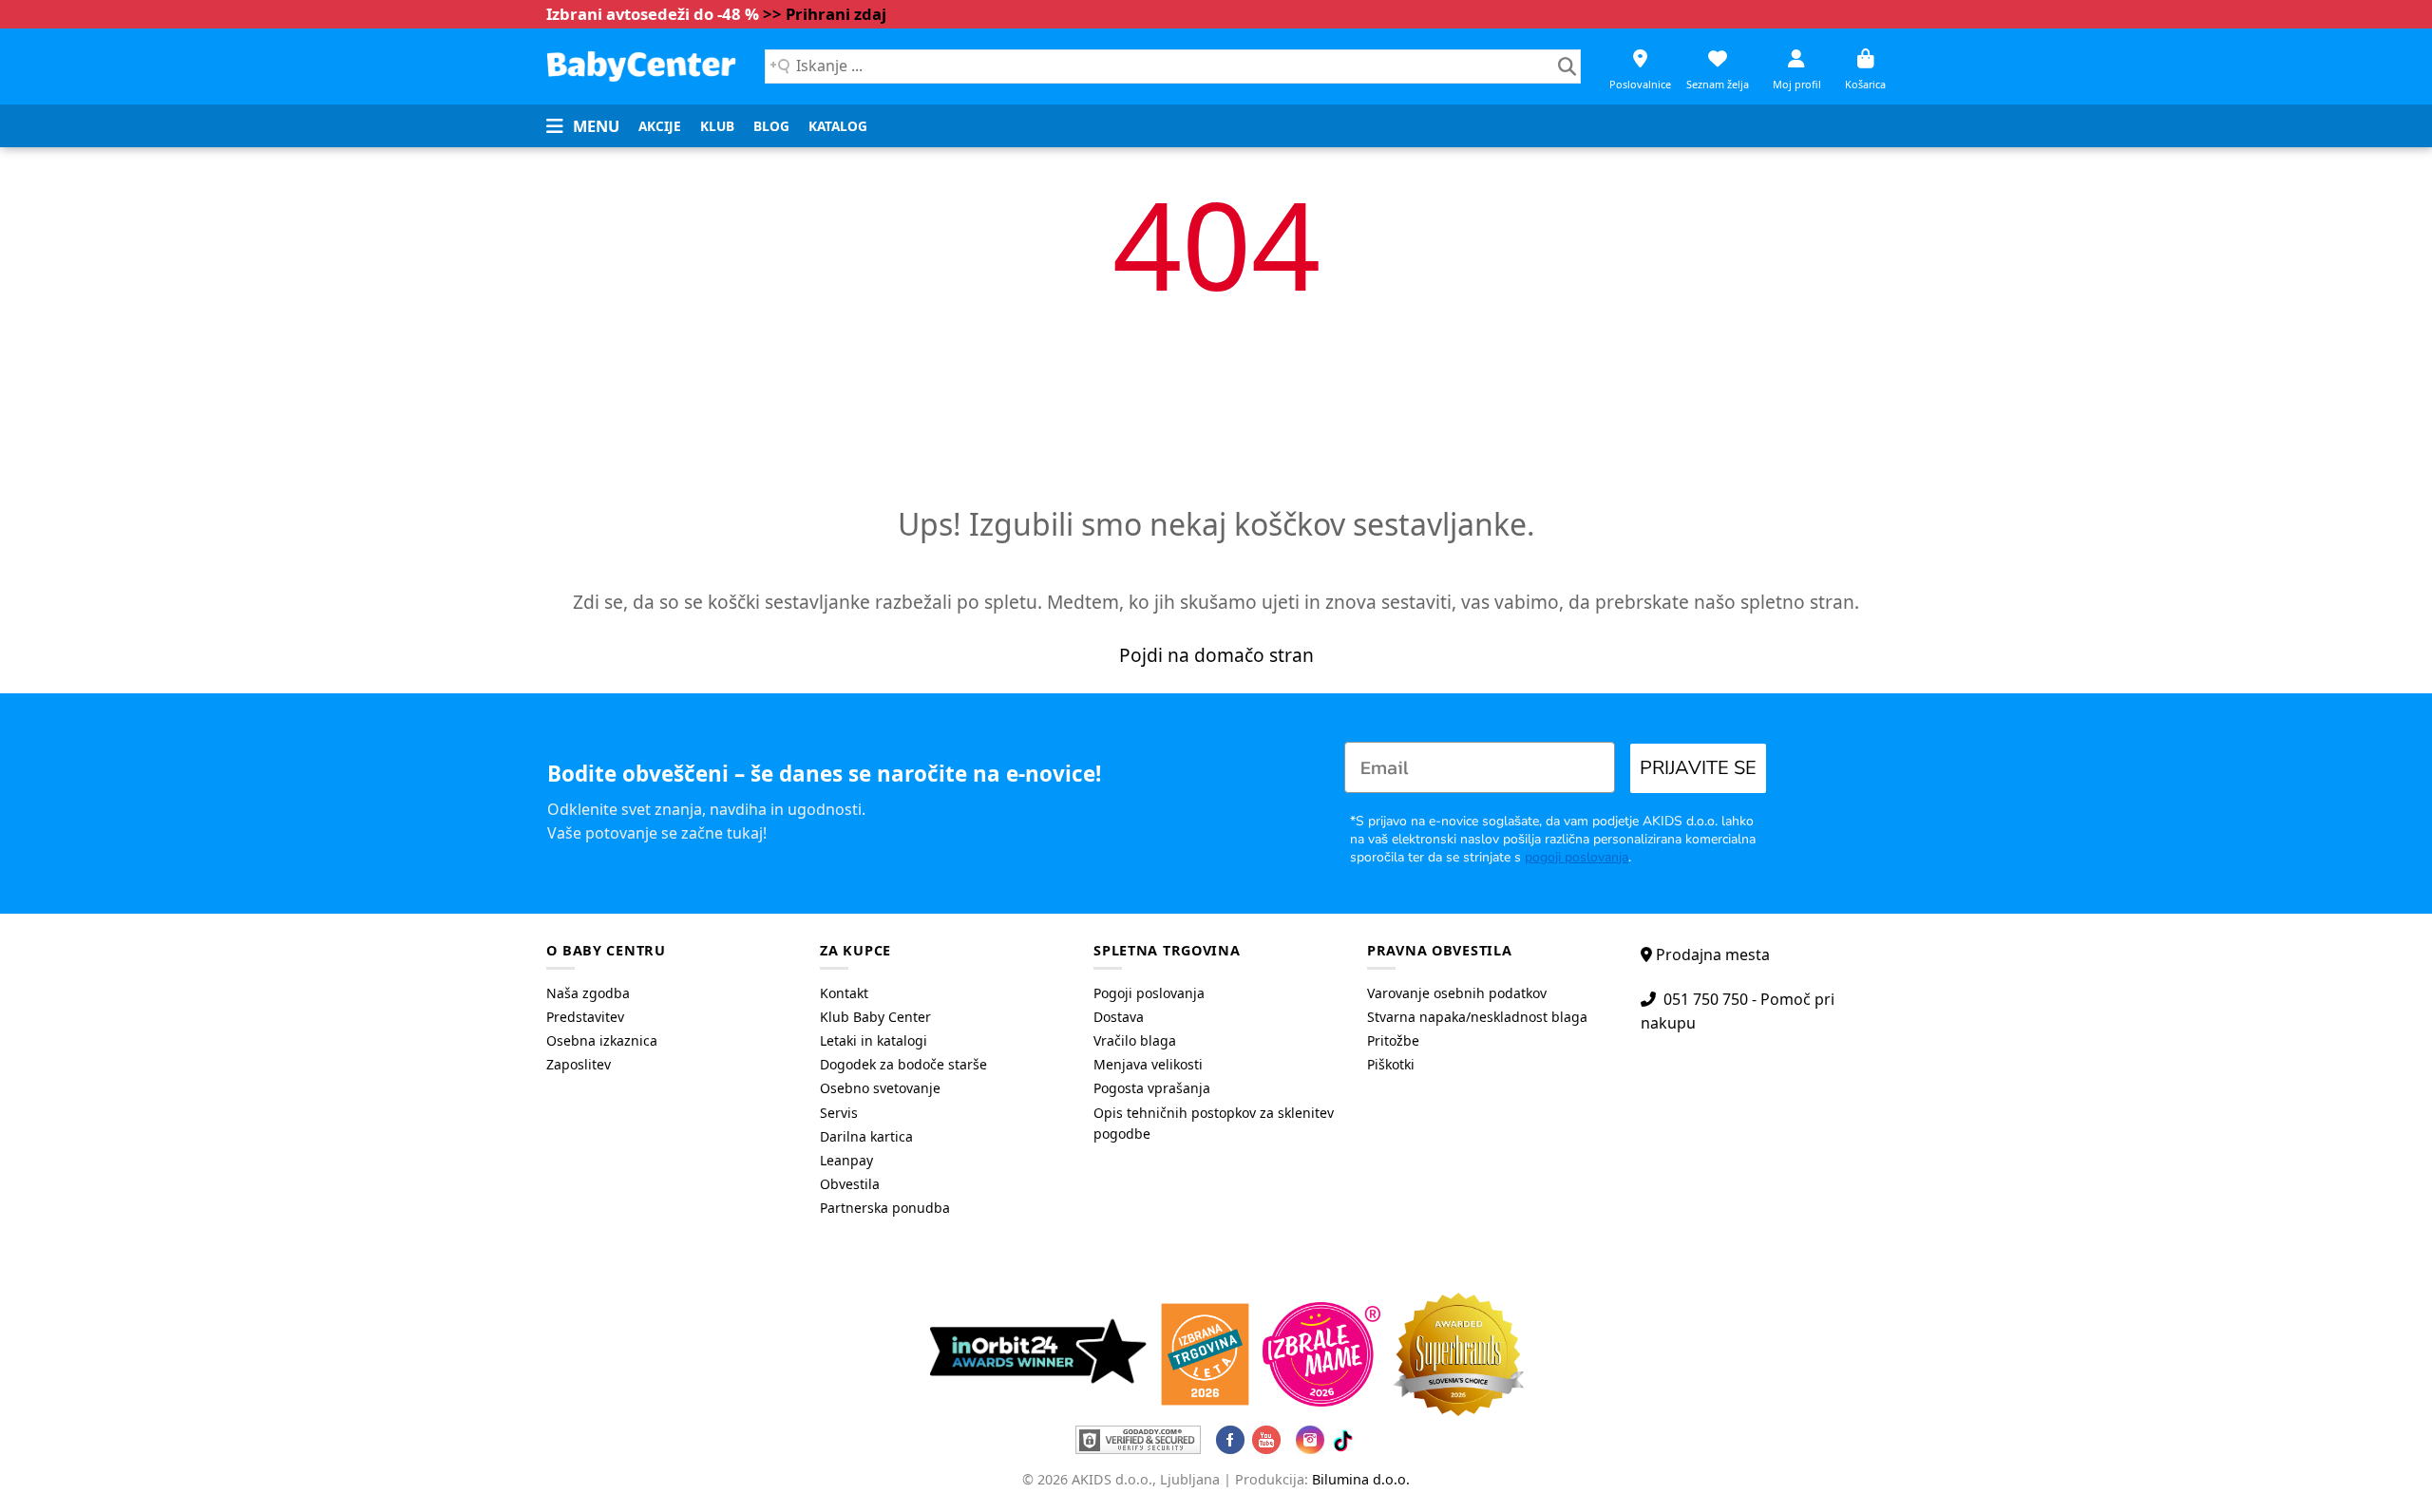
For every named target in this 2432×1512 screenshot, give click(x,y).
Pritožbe (1393, 1040)
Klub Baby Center (875, 1017)
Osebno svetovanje (880, 1088)
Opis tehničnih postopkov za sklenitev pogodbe (1214, 1123)
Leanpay (846, 1160)
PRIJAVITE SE (1698, 768)
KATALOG (838, 126)
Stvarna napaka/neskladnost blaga (1477, 1017)
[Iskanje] (1567, 66)
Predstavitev (585, 1017)
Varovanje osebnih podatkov (1457, 993)
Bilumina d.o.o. (1361, 1479)
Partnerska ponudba (885, 1208)
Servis (839, 1113)
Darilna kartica (866, 1136)
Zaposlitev (579, 1064)
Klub (717, 126)
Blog (771, 126)
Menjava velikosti (1148, 1064)
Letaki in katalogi (874, 1040)
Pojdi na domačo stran (1216, 655)
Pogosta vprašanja (1152, 1088)
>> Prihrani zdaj (825, 14)
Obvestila (850, 1184)
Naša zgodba (588, 993)
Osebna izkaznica (602, 1040)
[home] (641, 66)
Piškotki (1391, 1064)
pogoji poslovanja (1577, 857)
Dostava (1119, 1017)
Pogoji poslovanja (1149, 993)
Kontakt (844, 993)
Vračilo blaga (1135, 1040)
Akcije (660, 126)
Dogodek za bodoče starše (903, 1064)
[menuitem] (660, 126)
